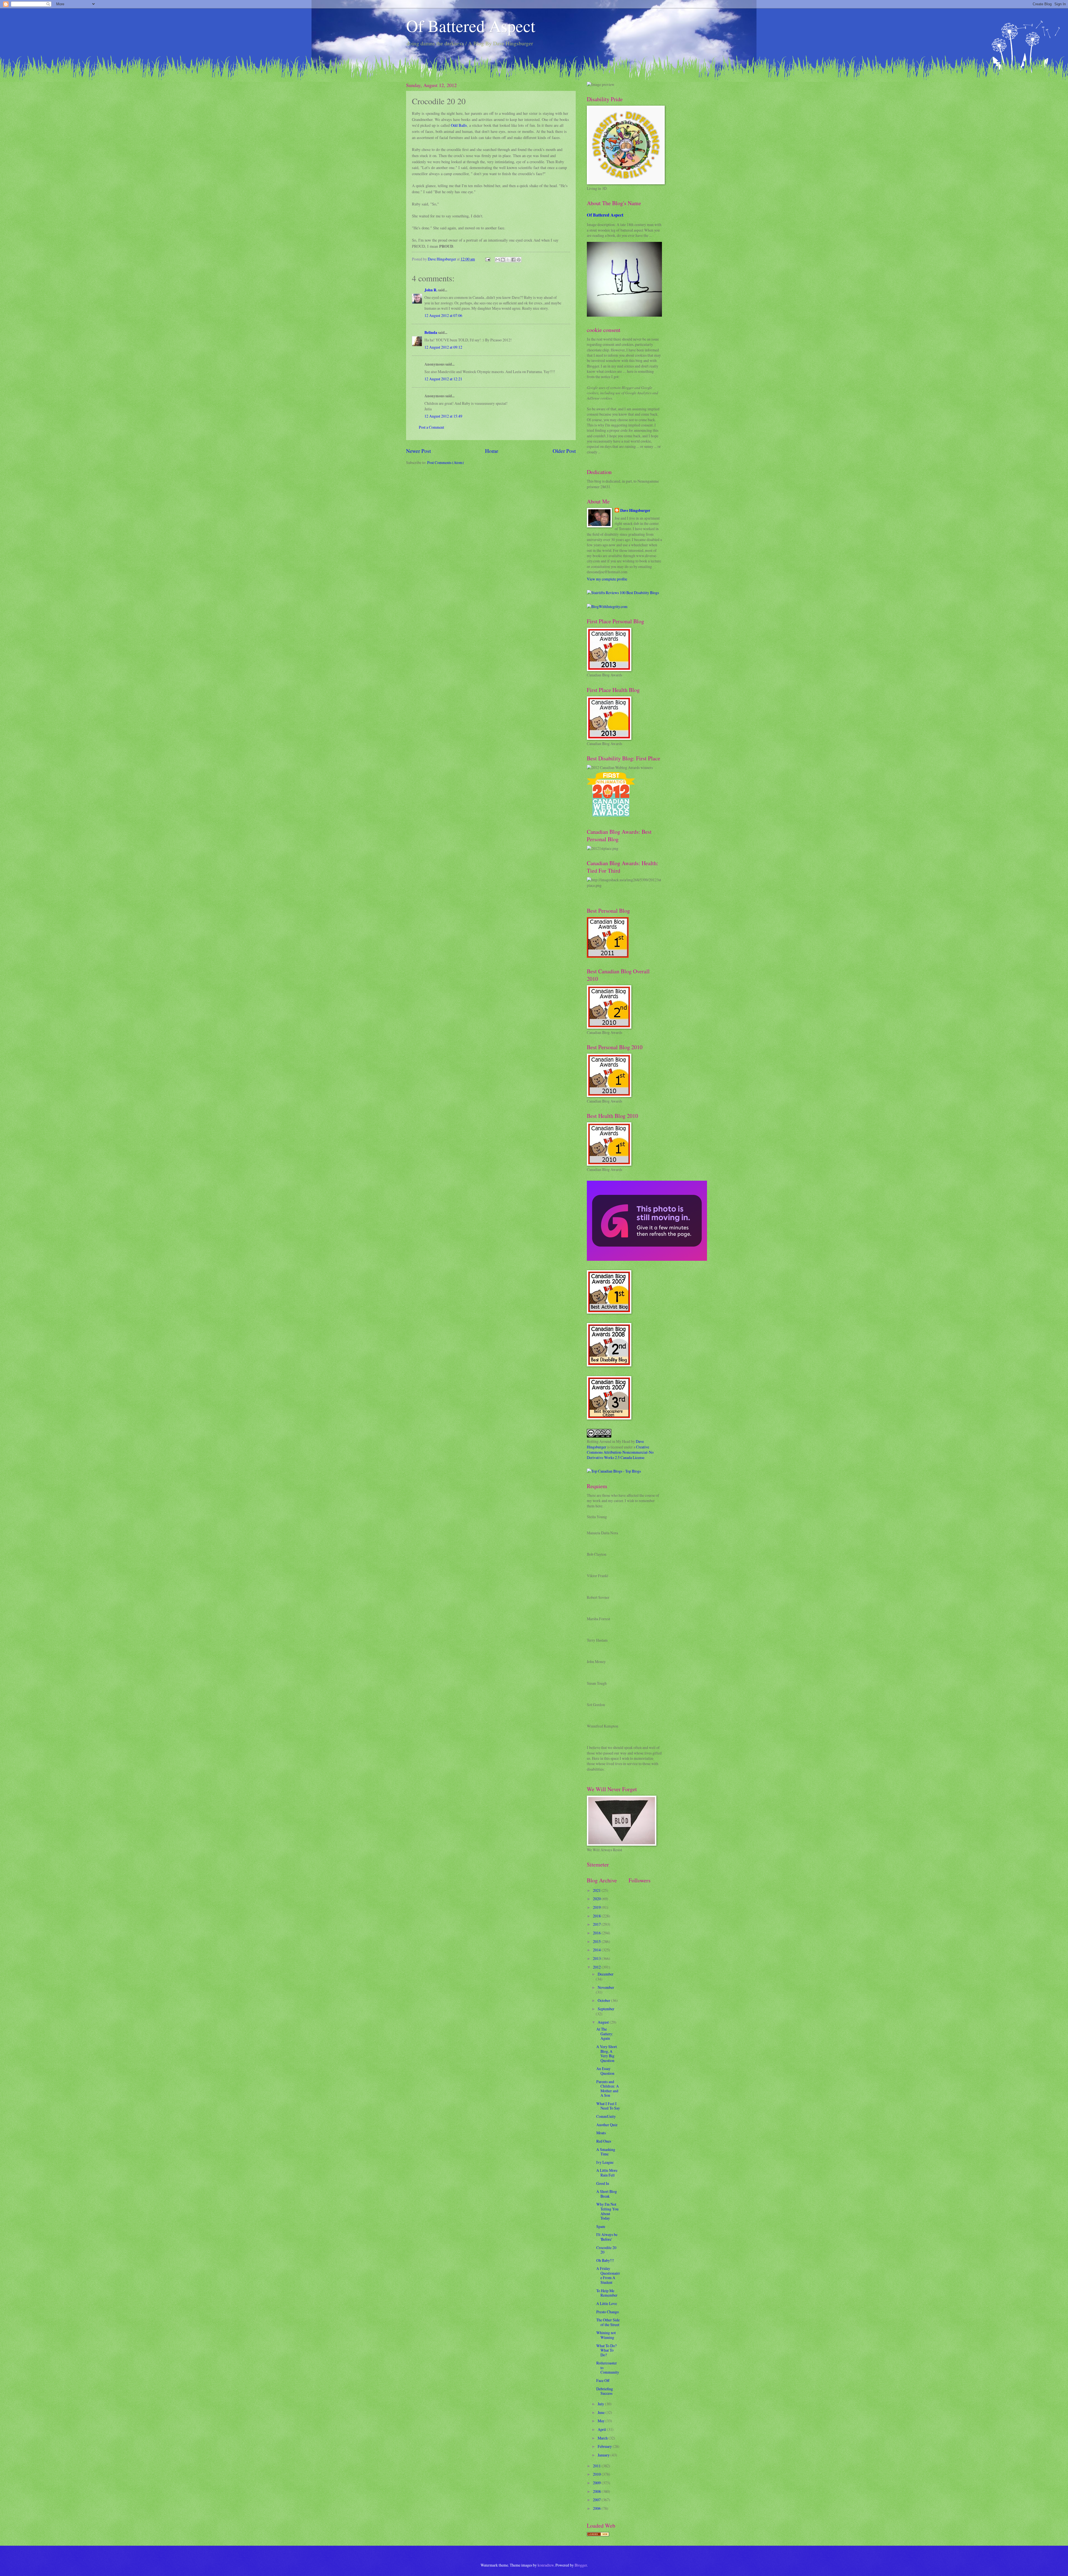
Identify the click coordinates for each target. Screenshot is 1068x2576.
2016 (597, 1933)
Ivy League (605, 2162)
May (602, 2421)
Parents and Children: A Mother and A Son (608, 2089)
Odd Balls (459, 125)
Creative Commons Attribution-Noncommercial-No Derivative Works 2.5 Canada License (620, 1452)
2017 (597, 1924)
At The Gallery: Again (605, 2034)
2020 (597, 1899)
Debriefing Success (605, 2391)
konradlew (546, 2565)
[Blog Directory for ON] (598, 2535)
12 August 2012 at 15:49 (443, 416)
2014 (597, 1950)
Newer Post (418, 451)
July (601, 2404)
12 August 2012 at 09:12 (443, 347)
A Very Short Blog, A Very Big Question (607, 2053)
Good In (603, 2183)
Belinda (431, 332)
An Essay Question (605, 2071)
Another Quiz (607, 2125)
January (604, 2455)
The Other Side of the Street (608, 2322)
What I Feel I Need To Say (608, 2106)
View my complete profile (607, 579)
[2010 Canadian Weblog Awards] (647, 1259)
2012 (597, 1967)
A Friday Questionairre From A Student (608, 2275)
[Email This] (498, 260)
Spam (601, 2226)
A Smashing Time (606, 2152)
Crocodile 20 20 (606, 2250)
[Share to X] (508, 260)
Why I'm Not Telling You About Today (607, 2211)
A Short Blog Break (607, 2194)
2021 (597, 1890)
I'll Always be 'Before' (607, 2237)
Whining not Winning (606, 2335)
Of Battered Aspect (471, 26)
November (606, 1987)
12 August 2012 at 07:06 (443, 315)
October (604, 2000)
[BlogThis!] (503, 260)
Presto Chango (608, 2312)
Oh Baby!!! (605, 2260)
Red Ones (604, 2141)
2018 (597, 1916)
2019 (597, 1907)
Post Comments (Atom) (446, 462)
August (604, 2022)
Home (492, 451)
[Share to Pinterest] (519, 260)
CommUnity (606, 2116)
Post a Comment (432, 427)
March (603, 2438)
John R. (431, 290)
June (602, 2412)
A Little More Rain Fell (607, 2173)
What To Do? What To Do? (606, 2350)
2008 (597, 2491)
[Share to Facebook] (513, 260)
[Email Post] (488, 259)
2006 (597, 2508)
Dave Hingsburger (635, 511)
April (602, 2429)
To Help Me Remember (607, 2293)
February (605, 2446)
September (606, 2009)
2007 (597, 2500)
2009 (597, 2483)
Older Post (564, 451)
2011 (597, 2466)
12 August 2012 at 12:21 (443, 379)
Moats (601, 2133)
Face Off (603, 2380)
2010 (597, 2474)
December (606, 1974)
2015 (597, 1941)
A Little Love (607, 2303)
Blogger (581, 2565)
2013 (597, 1958)
